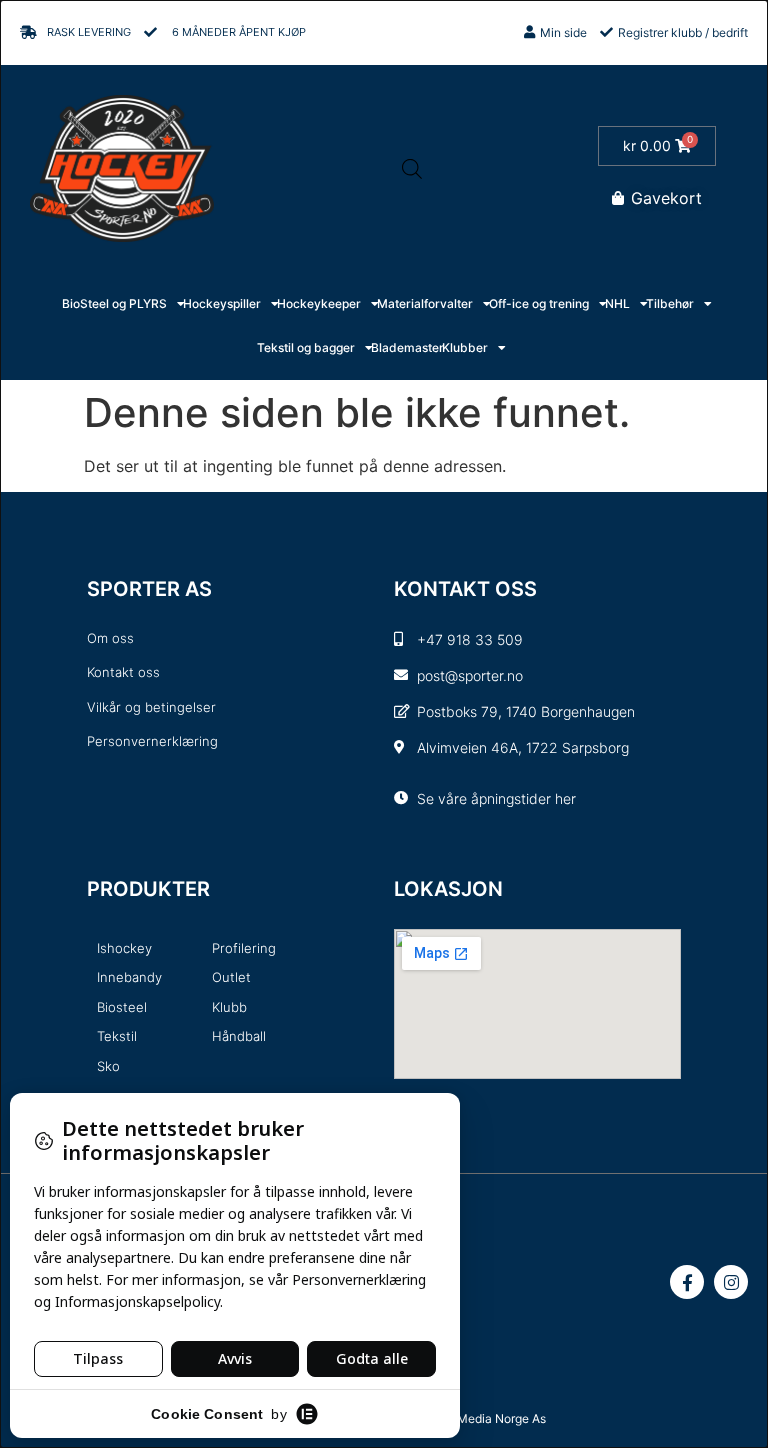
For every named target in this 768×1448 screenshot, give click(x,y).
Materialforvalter (425, 303)
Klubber (465, 347)
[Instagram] (731, 1282)
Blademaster (407, 347)
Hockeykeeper (319, 303)
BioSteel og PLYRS (114, 303)
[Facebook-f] (687, 1282)
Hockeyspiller (222, 303)
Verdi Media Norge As (486, 1418)
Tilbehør (670, 303)
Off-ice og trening (539, 303)
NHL (617, 303)
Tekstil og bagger (306, 347)
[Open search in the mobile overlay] (412, 168)
